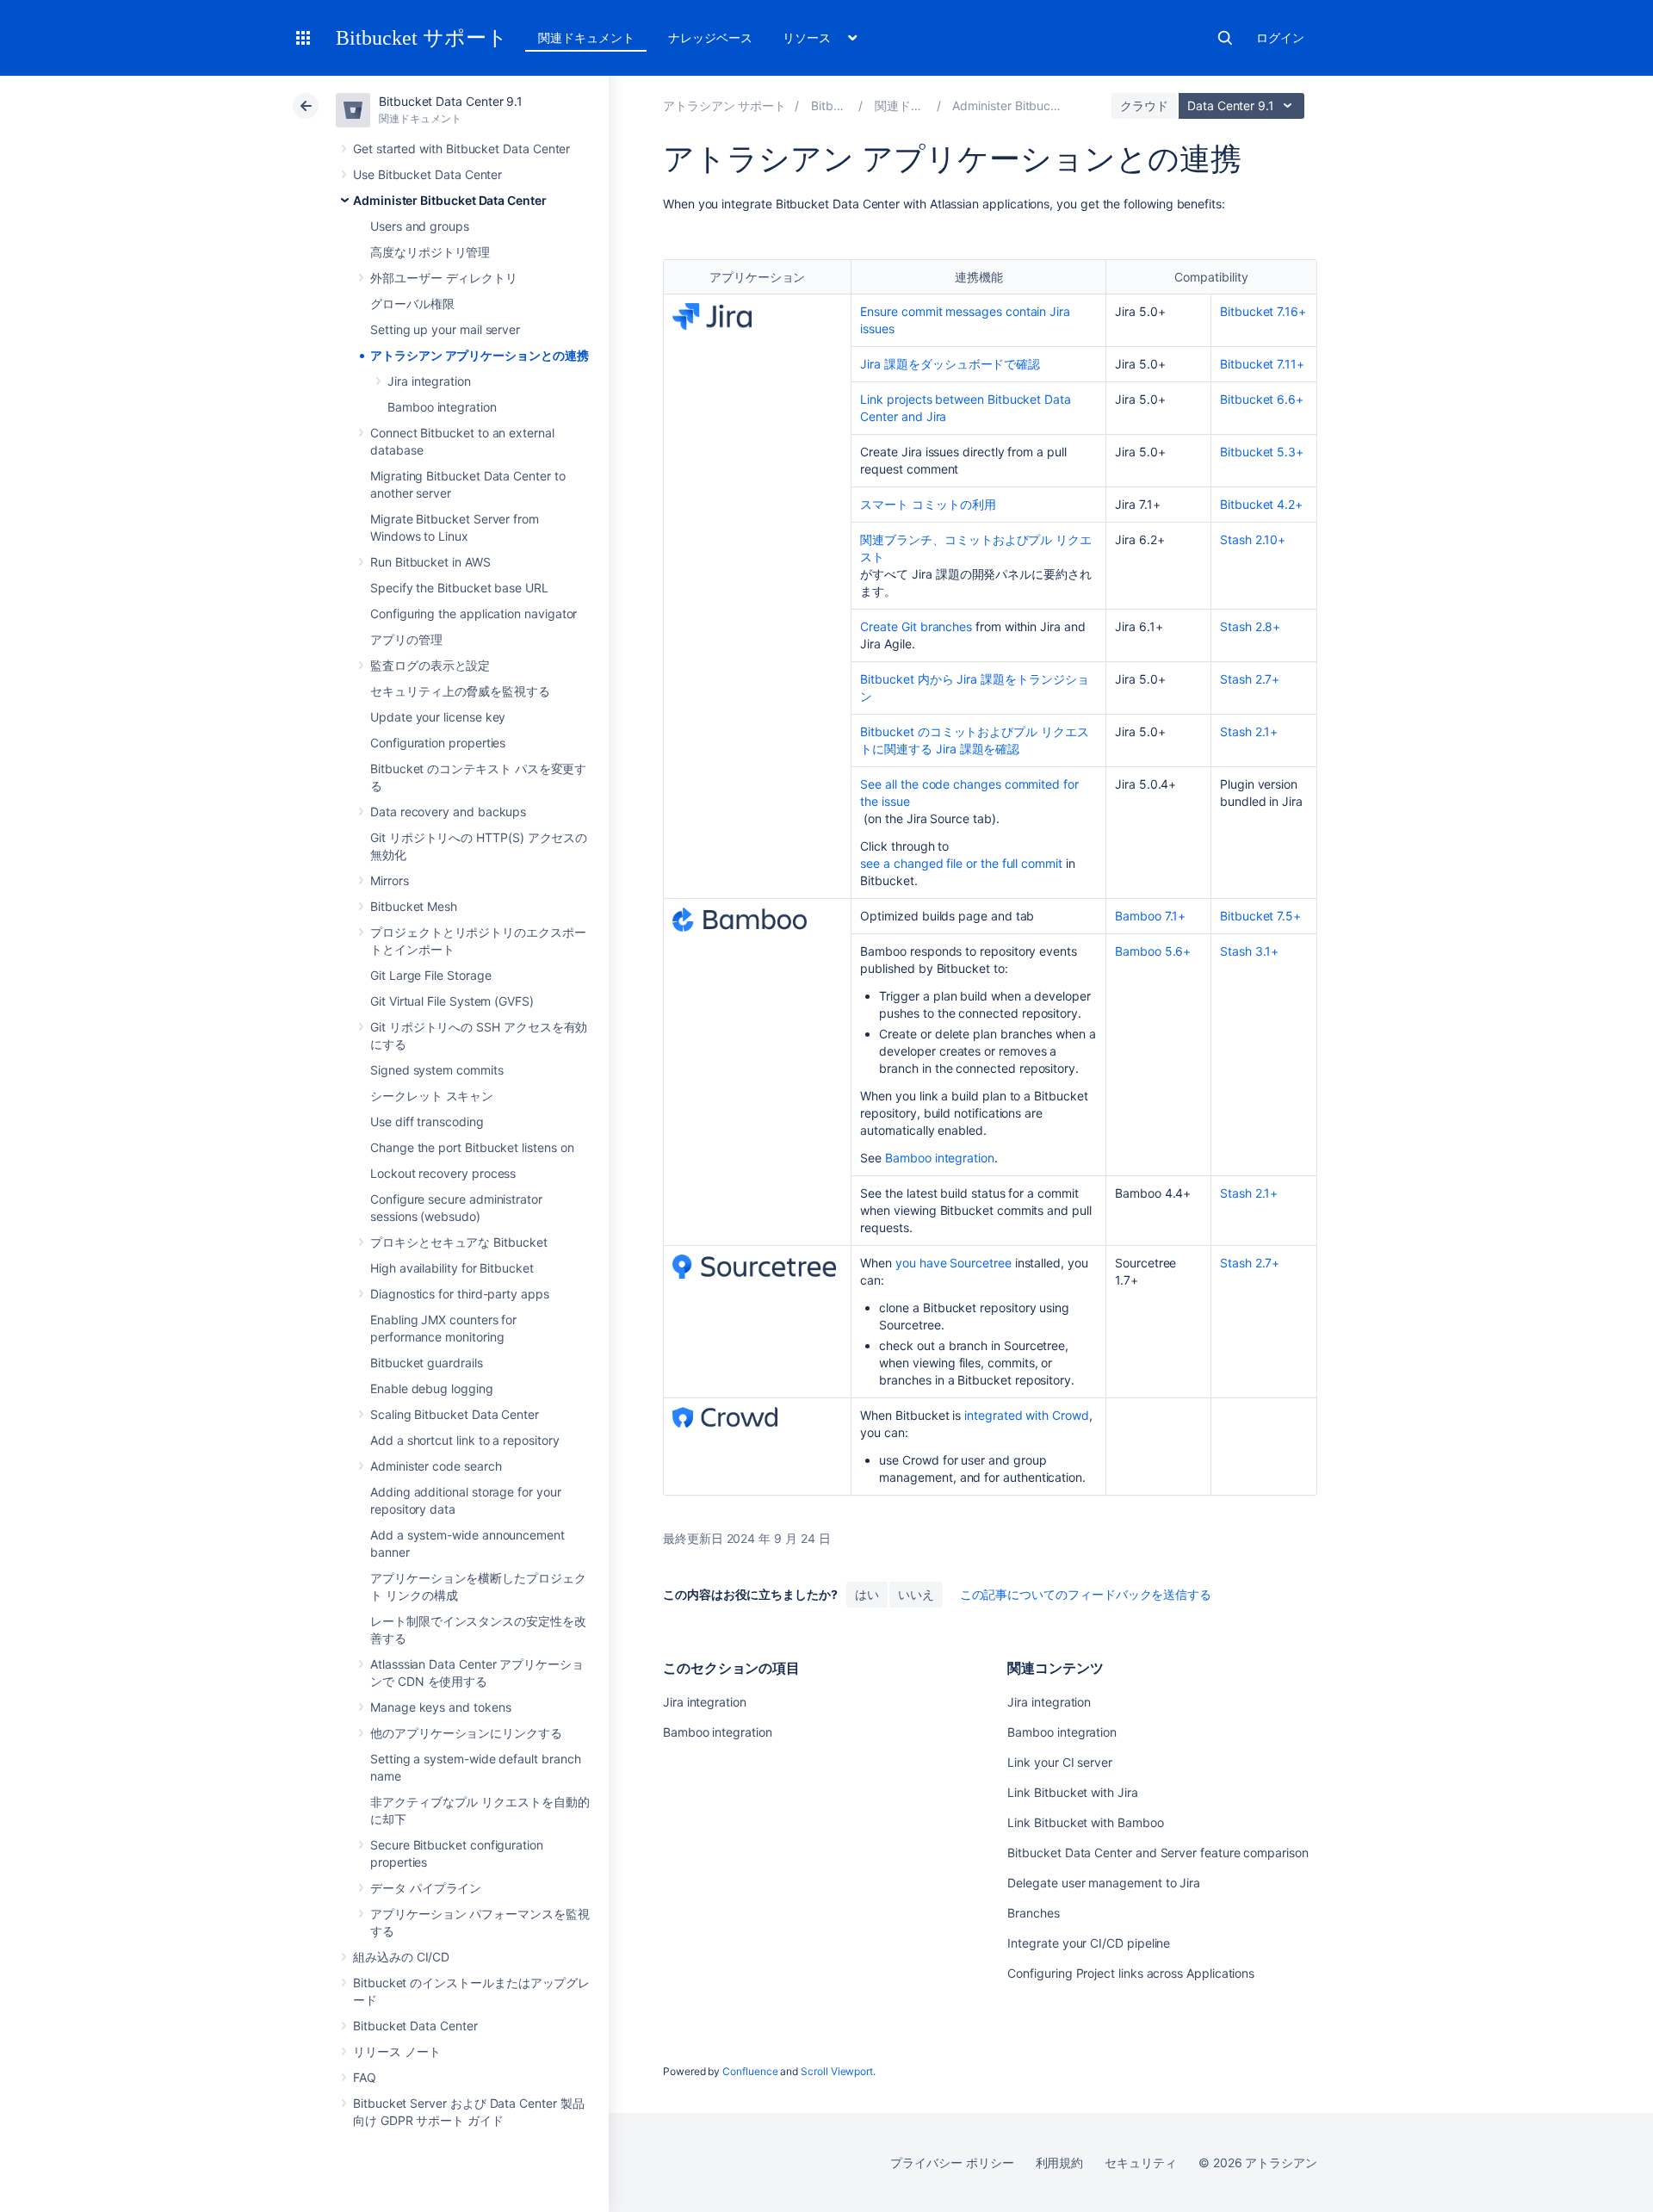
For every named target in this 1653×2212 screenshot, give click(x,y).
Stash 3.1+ (1249, 951)
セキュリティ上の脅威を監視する (460, 691)
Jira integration (429, 381)
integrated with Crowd (1027, 1415)
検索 (1225, 38)
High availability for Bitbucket (452, 1268)
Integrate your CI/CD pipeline (1089, 1943)
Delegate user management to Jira (1104, 1883)
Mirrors (390, 880)
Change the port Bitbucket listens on (472, 1147)
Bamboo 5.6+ (1153, 951)
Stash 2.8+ (1250, 626)
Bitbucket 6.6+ (1262, 399)
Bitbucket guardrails (427, 1363)
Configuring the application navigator (474, 613)
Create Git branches (916, 626)
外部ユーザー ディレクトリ (444, 278)
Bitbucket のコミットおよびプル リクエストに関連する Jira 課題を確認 (974, 740)
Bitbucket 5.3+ (1262, 452)
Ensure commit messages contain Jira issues (965, 320)
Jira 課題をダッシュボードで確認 (950, 364)
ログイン (1280, 37)
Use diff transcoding (427, 1121)
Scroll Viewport (837, 2071)
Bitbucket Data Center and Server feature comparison (1158, 1853)
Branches (1033, 1913)
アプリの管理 (406, 639)
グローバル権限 (412, 304)
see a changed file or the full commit (961, 863)
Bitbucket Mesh (414, 906)
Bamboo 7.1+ (1150, 916)
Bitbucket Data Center (415, 2026)
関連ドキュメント (586, 37)
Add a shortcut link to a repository (465, 1440)
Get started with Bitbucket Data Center (461, 149)
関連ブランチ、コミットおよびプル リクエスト (976, 548)
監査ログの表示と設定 (430, 665)
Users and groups (420, 226)
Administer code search (436, 1466)
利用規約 (1060, 2162)
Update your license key (438, 717)
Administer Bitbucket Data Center (450, 200)
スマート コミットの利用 (928, 504)
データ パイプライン (426, 1888)
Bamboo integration (442, 407)
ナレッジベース (710, 37)
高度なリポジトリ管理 (430, 252)
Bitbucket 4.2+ (1261, 504)
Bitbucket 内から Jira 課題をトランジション (974, 688)
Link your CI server (1060, 1762)
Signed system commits (437, 1070)
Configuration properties (438, 743)
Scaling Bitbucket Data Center (455, 1414)
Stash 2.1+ (1249, 731)
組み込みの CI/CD (401, 1957)
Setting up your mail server (445, 329)
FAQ (365, 2077)
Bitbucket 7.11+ (1262, 364)
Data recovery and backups (448, 812)
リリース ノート (396, 2051)
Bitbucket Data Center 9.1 (451, 101)
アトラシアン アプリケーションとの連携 (480, 355)
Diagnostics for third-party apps (460, 1294)
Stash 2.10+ (1253, 539)
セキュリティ (1141, 2162)
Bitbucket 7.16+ (1263, 311)
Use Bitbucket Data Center (427, 174)
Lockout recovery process (443, 1173)
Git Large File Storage (430, 975)
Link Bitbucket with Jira (1072, 1792)
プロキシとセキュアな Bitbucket (459, 1242)
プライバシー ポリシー (952, 2162)
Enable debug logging (432, 1388)
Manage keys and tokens (440, 1707)
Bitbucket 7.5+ (1260, 916)
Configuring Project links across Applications (1131, 1973)
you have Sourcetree (953, 1263)
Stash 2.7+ (1250, 679)
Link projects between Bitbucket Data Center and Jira (965, 408)
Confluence (750, 2071)
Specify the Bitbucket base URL (459, 588)
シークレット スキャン (432, 1096)
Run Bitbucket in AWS (430, 562)
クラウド (1144, 105)
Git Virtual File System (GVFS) (452, 1001)
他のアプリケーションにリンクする (466, 1733)
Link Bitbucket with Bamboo (1085, 1822)
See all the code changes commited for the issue (969, 793)
